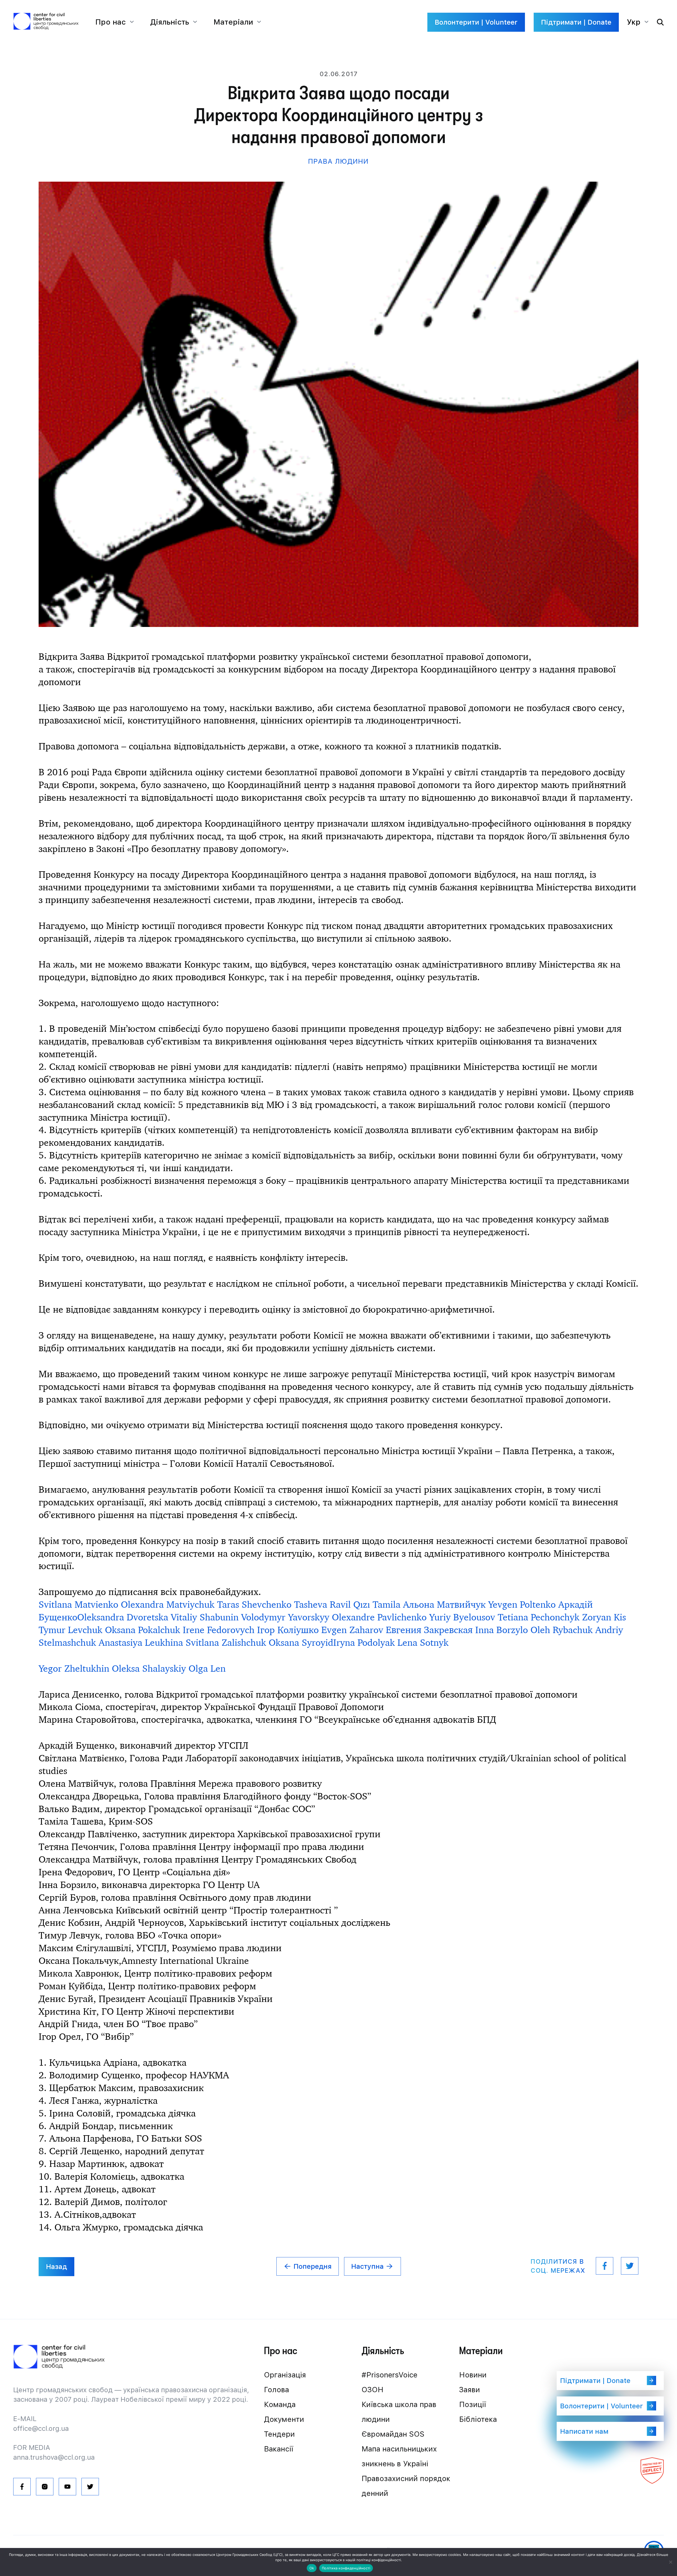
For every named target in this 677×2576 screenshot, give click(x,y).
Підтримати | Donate (576, 22)
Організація (285, 2375)
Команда (280, 2404)
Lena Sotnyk (423, 1642)
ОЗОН (372, 2390)
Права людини (338, 161)
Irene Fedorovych (219, 1630)
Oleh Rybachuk (562, 1630)
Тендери (279, 2434)
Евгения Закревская (429, 1630)
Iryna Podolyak (364, 1642)
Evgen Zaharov (352, 1630)
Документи (284, 2419)
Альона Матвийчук (444, 1604)
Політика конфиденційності (346, 2568)
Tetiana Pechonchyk (539, 1617)
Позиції (473, 2404)
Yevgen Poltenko (522, 1604)
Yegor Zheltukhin (74, 1668)
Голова (276, 2390)
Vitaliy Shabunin (205, 1617)
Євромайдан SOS (393, 2434)
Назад (56, 2266)
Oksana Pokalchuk (143, 1630)
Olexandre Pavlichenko (379, 1617)
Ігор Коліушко (288, 1630)
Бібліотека (478, 2419)
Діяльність (170, 22)
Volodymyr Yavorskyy (285, 1617)
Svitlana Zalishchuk (226, 1642)
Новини (473, 2375)
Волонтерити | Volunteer (476, 22)
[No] (670, 2562)
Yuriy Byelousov (462, 1617)
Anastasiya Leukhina (141, 1642)
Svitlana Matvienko (78, 1604)
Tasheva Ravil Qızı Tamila (347, 1604)
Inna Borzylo (502, 1630)
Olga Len (207, 1668)
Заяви (470, 2390)
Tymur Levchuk (70, 1630)
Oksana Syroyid (301, 1642)
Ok (312, 2568)
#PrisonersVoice (389, 2375)
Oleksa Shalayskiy (149, 1668)
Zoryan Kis (604, 1617)
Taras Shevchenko (254, 1604)
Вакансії (279, 2449)
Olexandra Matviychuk (168, 1604)
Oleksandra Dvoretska (123, 1617)
